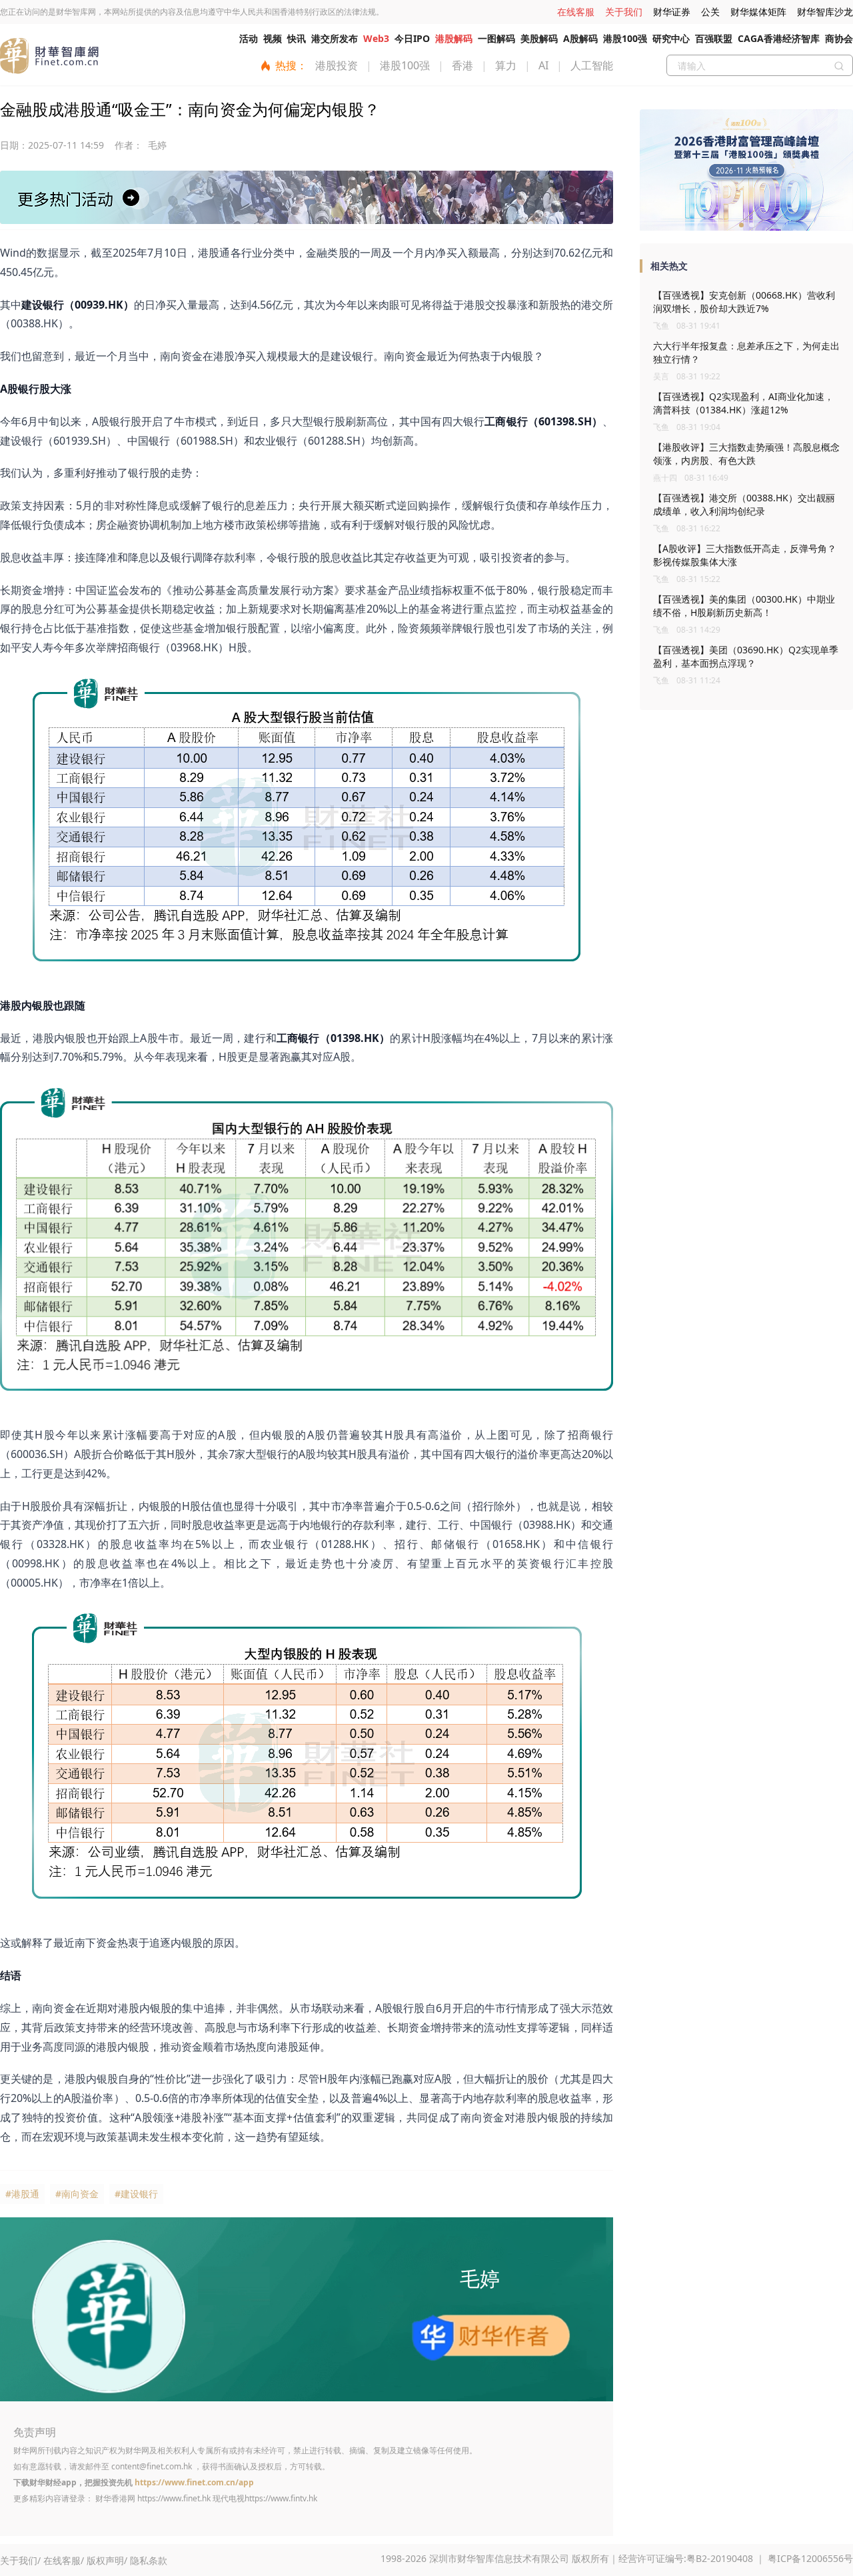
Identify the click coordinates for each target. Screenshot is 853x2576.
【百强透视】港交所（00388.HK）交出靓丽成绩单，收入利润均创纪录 (744, 504)
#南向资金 (77, 2194)
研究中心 (671, 38)
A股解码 (580, 38)
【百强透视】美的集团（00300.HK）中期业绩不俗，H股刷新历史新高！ (744, 606)
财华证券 (672, 12)
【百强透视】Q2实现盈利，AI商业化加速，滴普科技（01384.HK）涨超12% (743, 403)
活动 (249, 38)
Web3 (376, 38)
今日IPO (412, 38)
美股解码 (539, 38)
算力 (506, 65)
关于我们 (624, 12)
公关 (710, 12)
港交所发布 (335, 38)
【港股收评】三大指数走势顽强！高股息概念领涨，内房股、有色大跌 (746, 454)
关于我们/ (20, 2560)
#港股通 (22, 2194)
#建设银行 (136, 2194)
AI (543, 65)
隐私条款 (149, 2560)
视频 (273, 38)
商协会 (839, 38)
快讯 (297, 38)
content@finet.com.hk (152, 2466)
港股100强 (625, 38)
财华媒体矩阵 (758, 12)
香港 (462, 65)
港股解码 (454, 38)
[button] (741, 225)
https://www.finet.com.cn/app (194, 2482)
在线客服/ (64, 2560)
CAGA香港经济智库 (779, 38)
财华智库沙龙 (825, 12)
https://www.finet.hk (174, 2498)
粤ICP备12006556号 (810, 2558)
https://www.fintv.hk (281, 2498)
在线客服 (576, 12)
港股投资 (337, 65)
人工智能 (592, 65)
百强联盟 (714, 38)
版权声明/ (107, 2560)
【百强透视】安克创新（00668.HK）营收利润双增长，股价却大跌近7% (744, 302)
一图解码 (496, 38)
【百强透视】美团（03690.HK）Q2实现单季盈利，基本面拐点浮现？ (746, 656)
